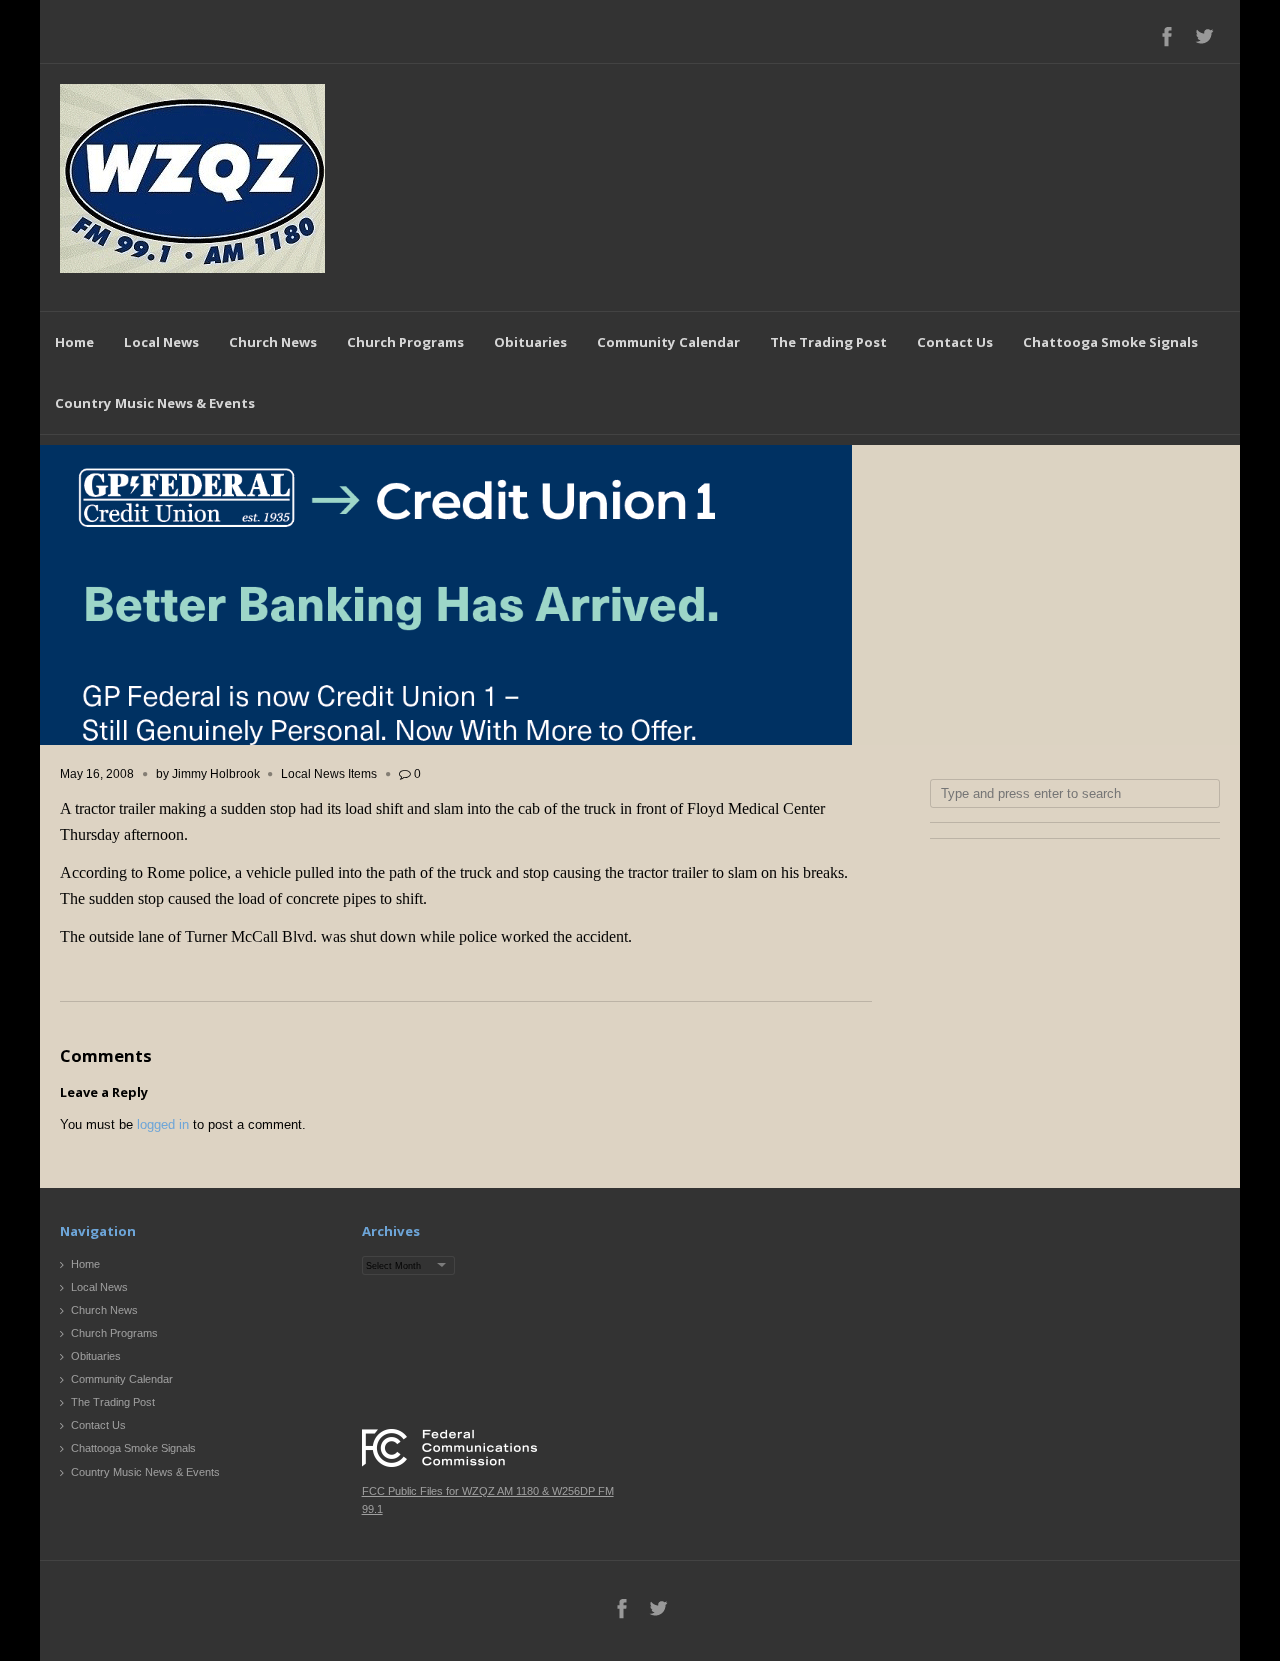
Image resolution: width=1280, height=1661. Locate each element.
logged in (163, 1124)
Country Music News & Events (155, 403)
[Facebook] (1167, 36)
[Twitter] (1204, 36)
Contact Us (955, 342)
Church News (273, 342)
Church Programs (405, 342)
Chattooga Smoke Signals (1110, 342)
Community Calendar (668, 342)
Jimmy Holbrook (216, 774)
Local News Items (329, 774)
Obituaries (530, 342)
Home (74, 342)
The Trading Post (828, 342)
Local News (161, 342)
